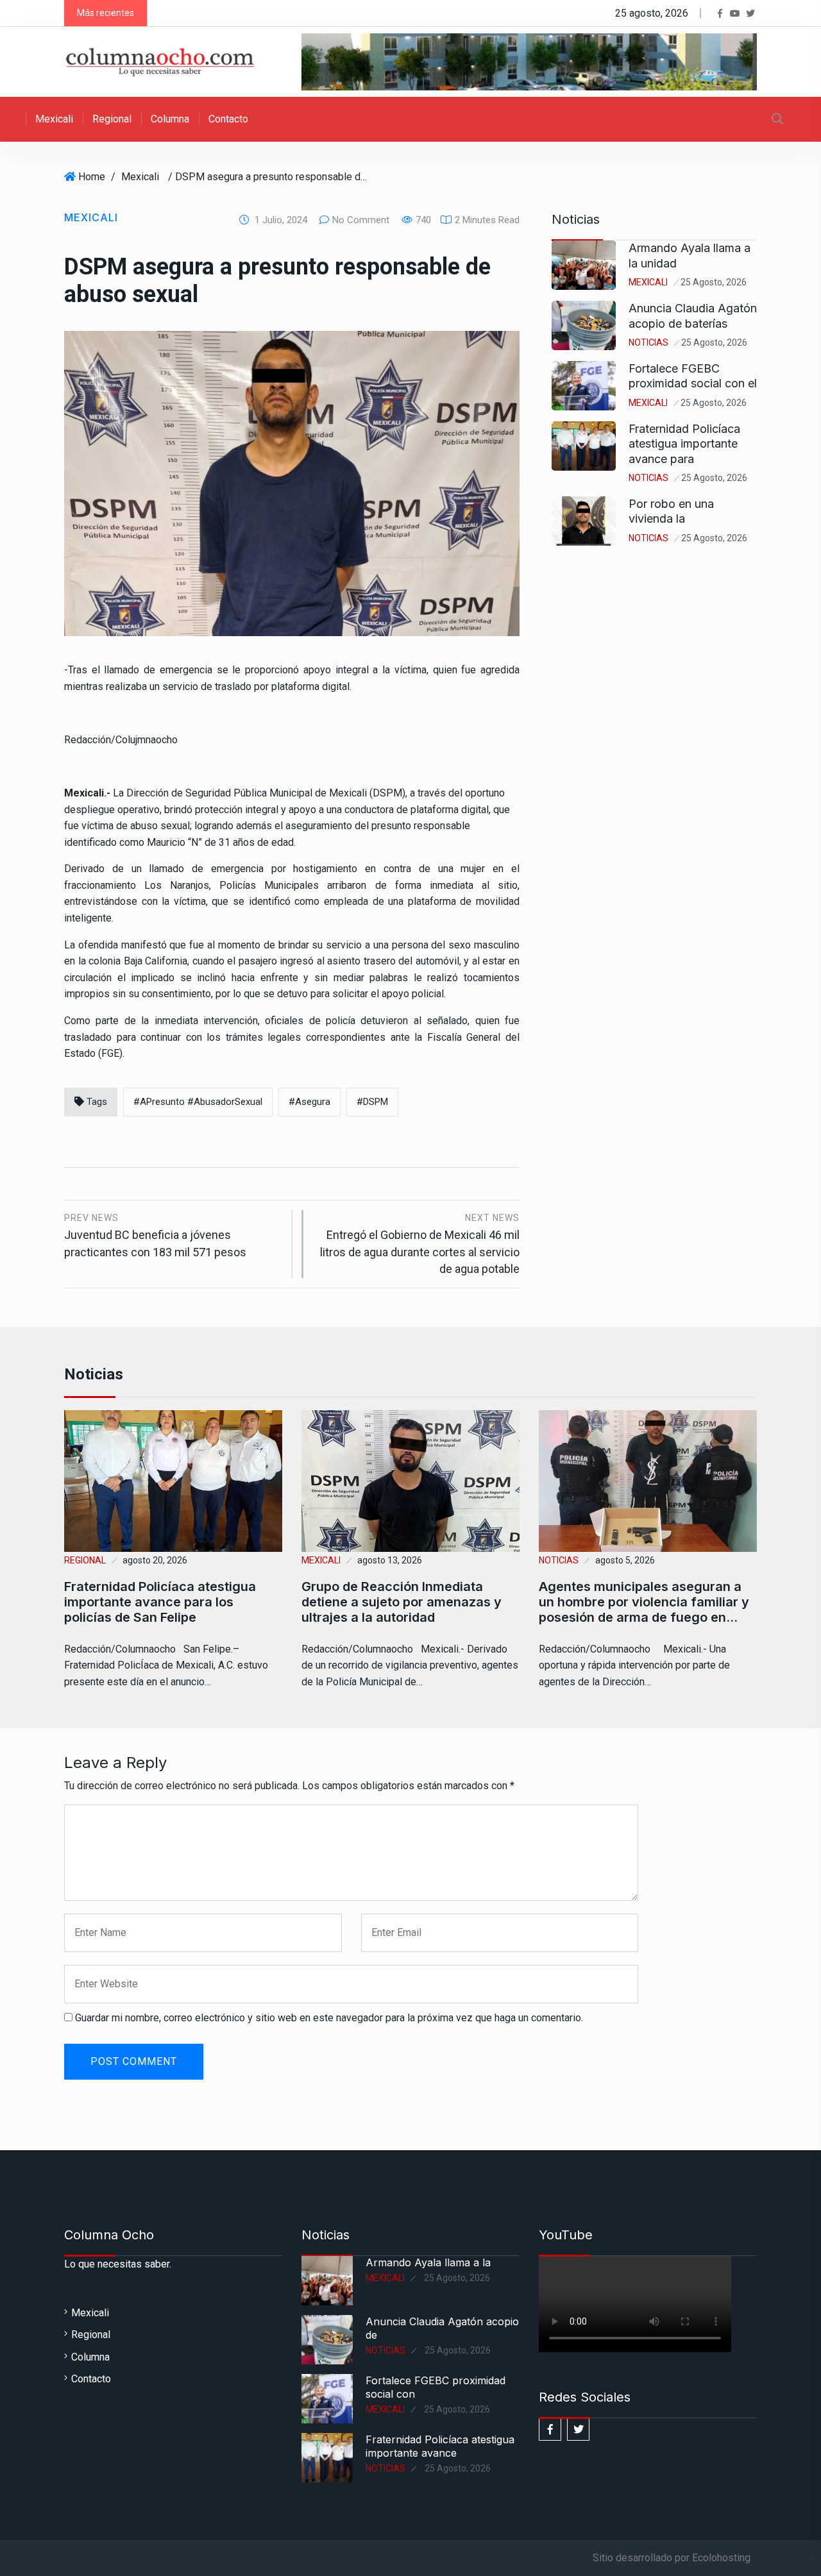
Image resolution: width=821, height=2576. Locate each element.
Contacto (228, 119)
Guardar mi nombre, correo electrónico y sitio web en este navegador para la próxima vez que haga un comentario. (329, 2018)
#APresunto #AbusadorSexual (198, 1102)
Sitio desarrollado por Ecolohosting (672, 2558)
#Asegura (309, 1102)
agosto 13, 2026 (390, 1560)
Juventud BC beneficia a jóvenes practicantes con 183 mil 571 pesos (155, 1235)
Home (92, 177)
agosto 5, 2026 (625, 1560)
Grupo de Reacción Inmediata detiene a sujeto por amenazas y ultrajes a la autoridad (402, 1602)
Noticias (648, 342)
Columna (170, 119)
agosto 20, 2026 (155, 1560)
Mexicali (54, 119)
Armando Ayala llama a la (428, 2262)
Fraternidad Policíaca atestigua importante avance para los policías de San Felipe (160, 1602)
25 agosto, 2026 (714, 282)
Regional (112, 119)
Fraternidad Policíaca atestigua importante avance (440, 2446)
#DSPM (372, 1102)
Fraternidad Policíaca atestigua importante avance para (684, 444)
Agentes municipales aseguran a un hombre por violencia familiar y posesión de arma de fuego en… (644, 1602)
